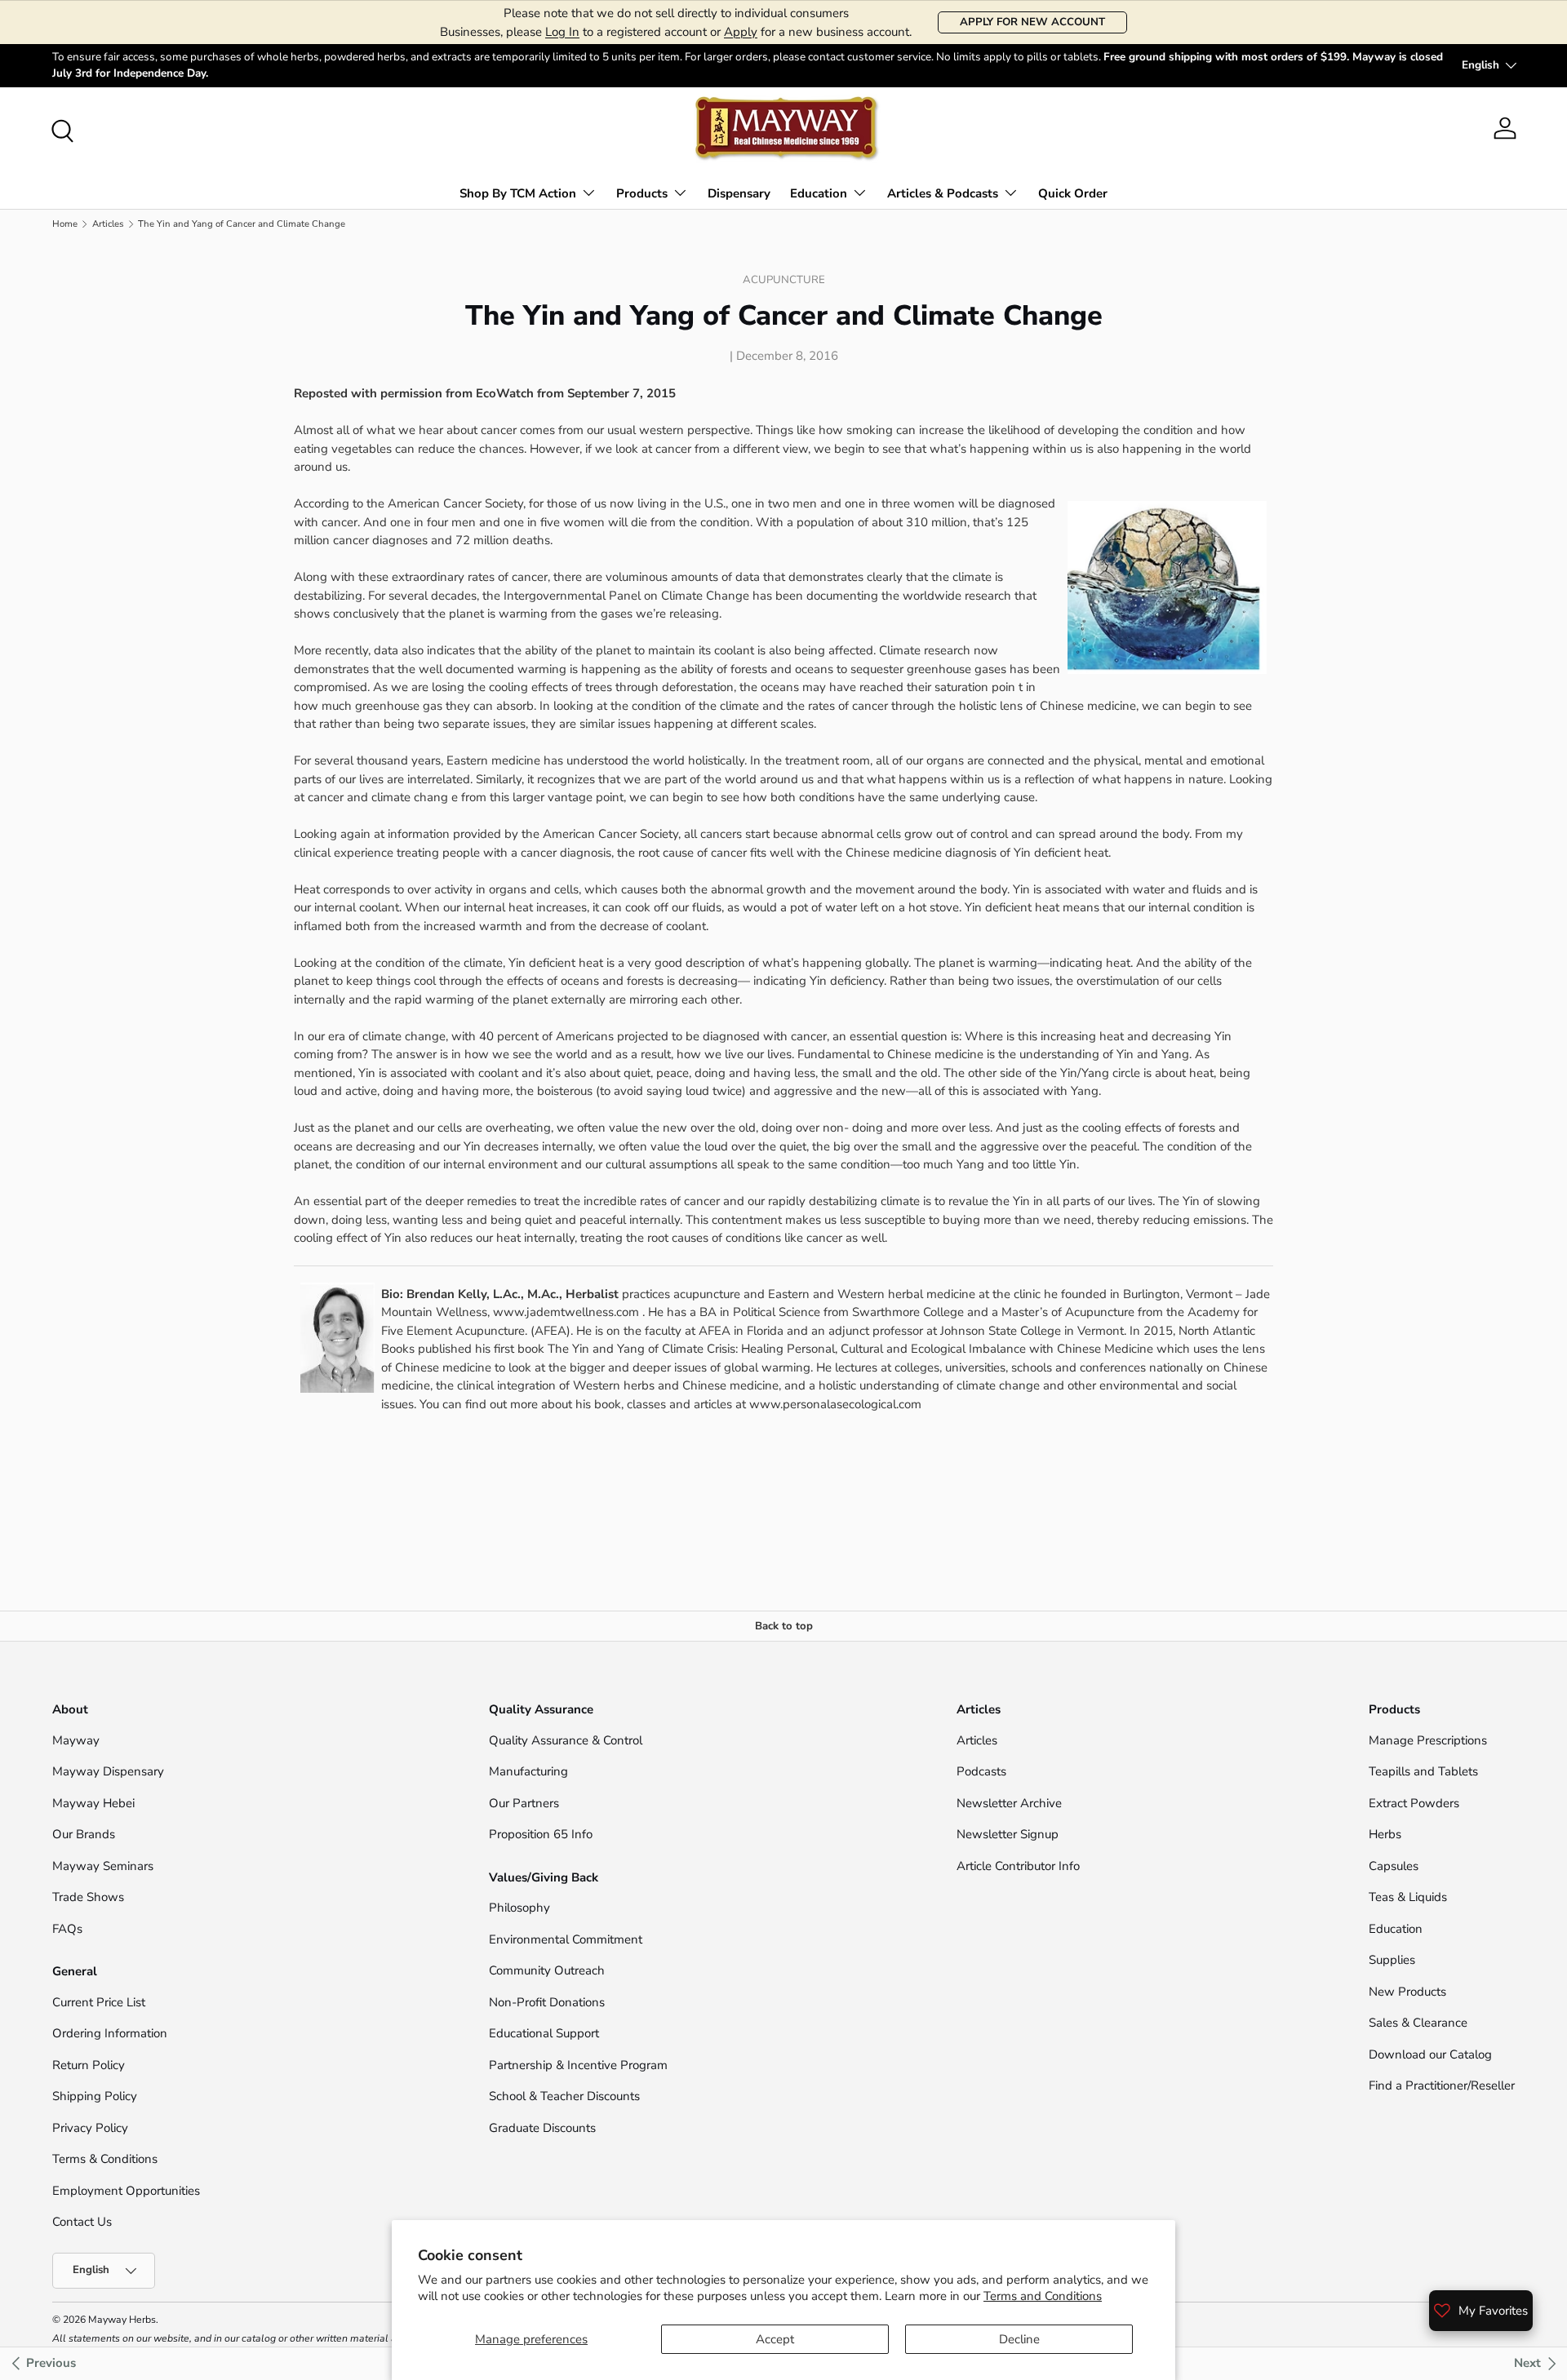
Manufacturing (528, 1771)
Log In (562, 32)
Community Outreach (547, 1970)
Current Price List (99, 2002)
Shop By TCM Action (518, 193)
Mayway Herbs (122, 2320)
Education (819, 193)
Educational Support (544, 2033)
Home (65, 224)
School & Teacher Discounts (564, 2096)
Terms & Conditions (105, 2159)
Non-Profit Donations (547, 2002)
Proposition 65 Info (541, 1834)
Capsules (1394, 1866)
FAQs (67, 1929)
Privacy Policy (90, 2128)
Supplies (1392, 1960)
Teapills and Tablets (1423, 1771)
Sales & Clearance (1418, 2023)
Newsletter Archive (1009, 1803)
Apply (741, 32)
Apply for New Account (1032, 22)
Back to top (784, 1626)
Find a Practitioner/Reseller (1442, 2085)
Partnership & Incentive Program (578, 2065)
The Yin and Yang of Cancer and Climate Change (242, 224)
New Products (1407, 1992)
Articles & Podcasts (943, 193)
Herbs (1385, 1834)
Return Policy (89, 2065)
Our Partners (524, 1803)
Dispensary (739, 193)
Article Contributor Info (1018, 1866)
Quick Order (1073, 193)
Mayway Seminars (103, 1866)
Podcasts (981, 1771)
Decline (1019, 2339)
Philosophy (519, 1908)
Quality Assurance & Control (566, 1740)
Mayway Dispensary (108, 1771)
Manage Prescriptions (1428, 1740)
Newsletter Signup (1008, 1834)
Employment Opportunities (126, 2191)
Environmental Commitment (566, 1939)
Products (642, 193)
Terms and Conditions (1043, 2296)
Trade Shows (88, 1897)
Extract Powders (1414, 1803)
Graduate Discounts (542, 2128)
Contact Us (84, 2222)
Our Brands (84, 1834)
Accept (775, 2339)
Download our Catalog (1430, 2054)
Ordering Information (110, 2033)
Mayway (76, 1740)
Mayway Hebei (93, 1803)
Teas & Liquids (1408, 1897)
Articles (108, 224)
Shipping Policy (95, 2096)
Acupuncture (784, 280)
